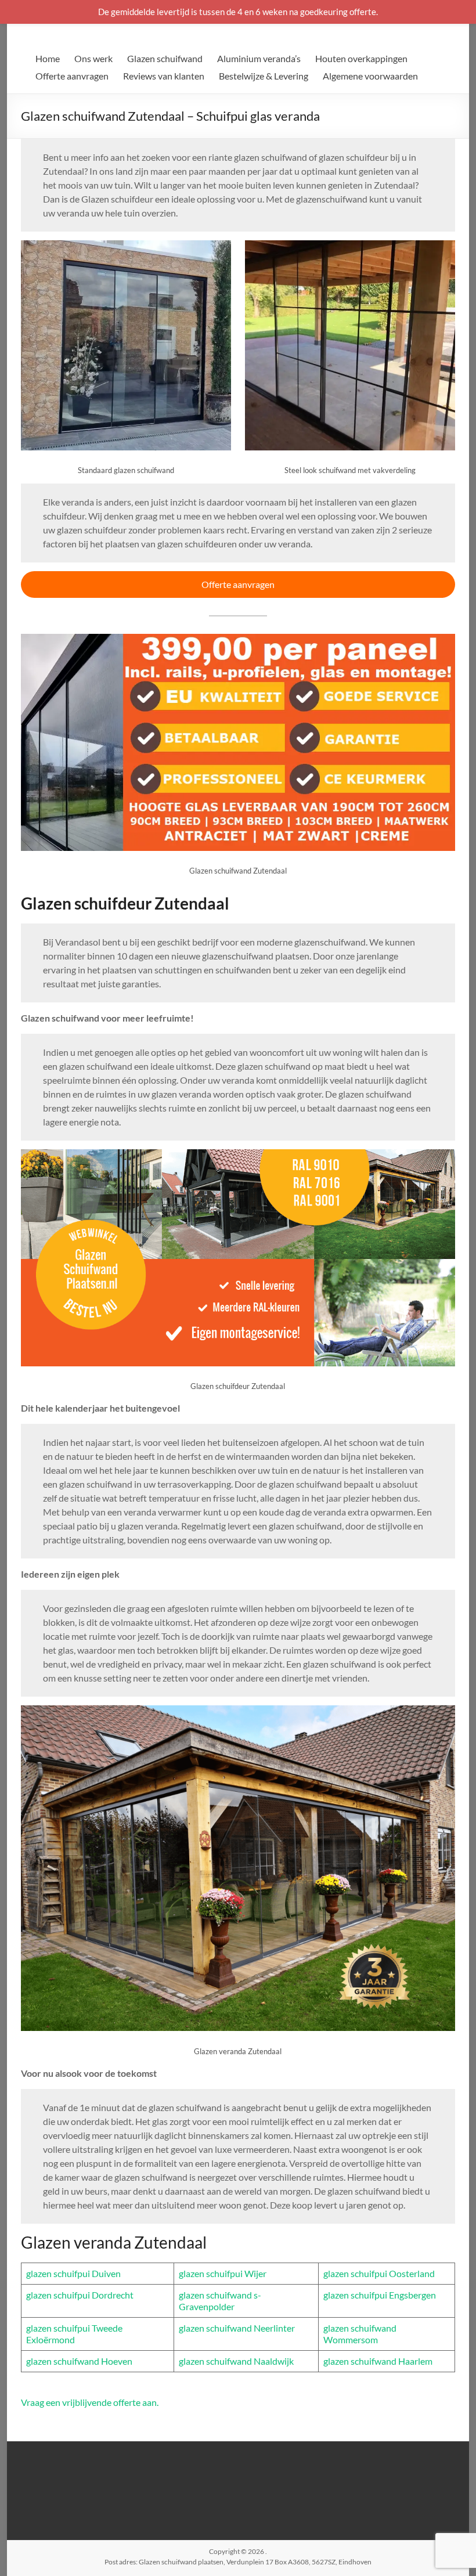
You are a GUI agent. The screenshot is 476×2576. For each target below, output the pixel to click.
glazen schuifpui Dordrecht (80, 2295)
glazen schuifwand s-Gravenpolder (220, 2301)
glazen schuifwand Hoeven (79, 2361)
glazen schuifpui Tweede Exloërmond (74, 2334)
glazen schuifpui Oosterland (379, 2273)
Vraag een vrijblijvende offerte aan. (90, 2402)
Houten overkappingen (361, 58)
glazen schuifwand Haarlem (378, 2361)
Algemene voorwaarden (370, 76)
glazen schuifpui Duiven (73, 2273)
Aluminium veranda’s (259, 58)
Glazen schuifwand (165, 58)
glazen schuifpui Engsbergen (380, 2295)
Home (48, 58)
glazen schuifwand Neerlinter (237, 2328)
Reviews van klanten (164, 76)
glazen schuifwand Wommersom (360, 2334)
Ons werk (93, 58)
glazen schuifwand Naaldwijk (236, 2361)
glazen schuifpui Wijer (223, 2273)
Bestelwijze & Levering (264, 76)
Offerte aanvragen (72, 76)
